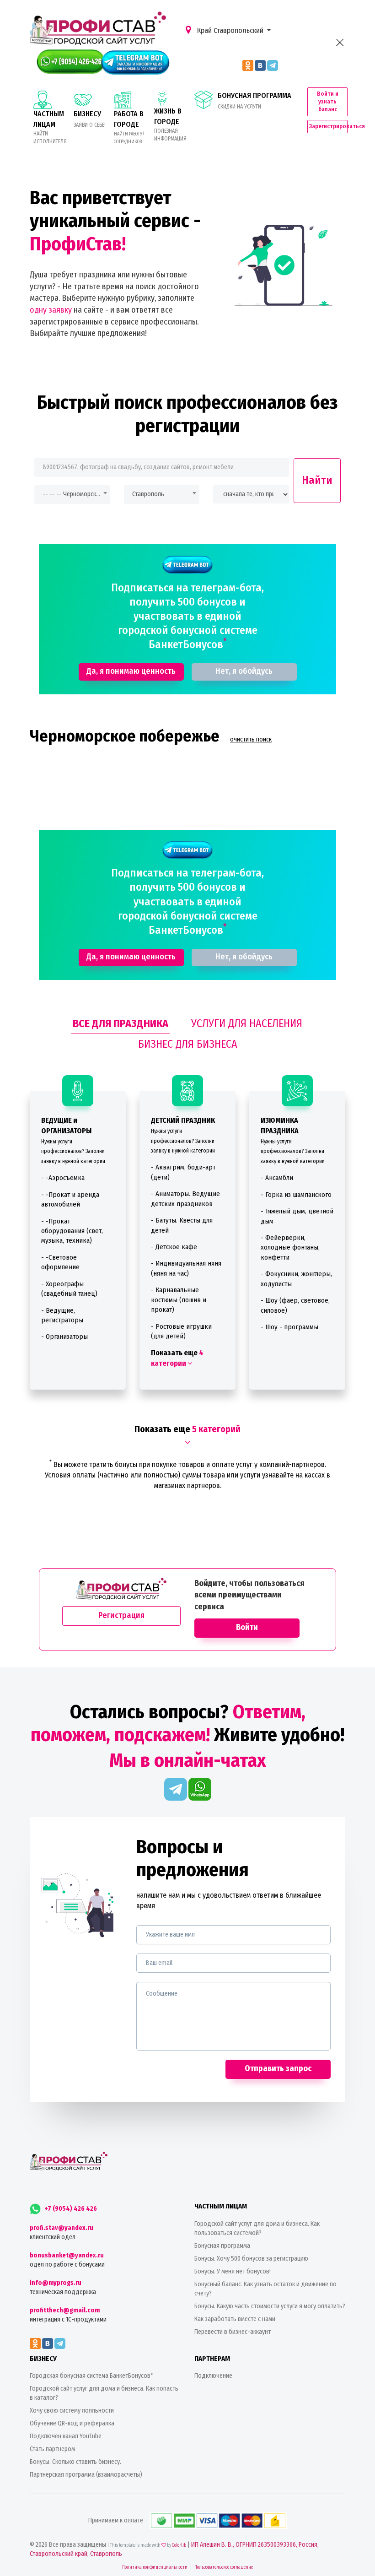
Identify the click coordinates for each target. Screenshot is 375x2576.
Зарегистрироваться (328, 126)
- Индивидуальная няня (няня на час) (186, 1268)
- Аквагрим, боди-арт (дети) (183, 1172)
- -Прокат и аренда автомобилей (70, 1199)
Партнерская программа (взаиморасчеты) (86, 2475)
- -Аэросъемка (63, 1178)
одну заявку (51, 310)
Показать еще (177, 1358)
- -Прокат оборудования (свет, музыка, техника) (72, 1231)
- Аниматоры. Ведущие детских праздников (185, 1199)
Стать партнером (52, 2449)
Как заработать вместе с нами (235, 2319)
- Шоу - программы (289, 1327)
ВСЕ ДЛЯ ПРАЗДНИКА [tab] (121, 1023)
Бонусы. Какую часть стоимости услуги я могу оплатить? (270, 2306)
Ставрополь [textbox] (148, 494)
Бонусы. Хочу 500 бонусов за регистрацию (251, 2259)
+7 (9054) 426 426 (70, 2209)
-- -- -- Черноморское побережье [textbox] (72, 494)
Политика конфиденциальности (155, 2567)
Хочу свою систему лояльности (72, 2411)
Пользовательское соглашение (224, 2567)
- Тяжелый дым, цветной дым (297, 1216)
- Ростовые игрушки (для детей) (181, 1331)
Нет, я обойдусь (244, 671)
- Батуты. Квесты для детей (182, 1225)
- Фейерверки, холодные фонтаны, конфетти (290, 1247)
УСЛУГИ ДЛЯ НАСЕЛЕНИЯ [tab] (247, 1023)
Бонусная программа (222, 2246)
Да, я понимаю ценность (131, 671)
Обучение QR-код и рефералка (72, 2423)
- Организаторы (64, 1337)
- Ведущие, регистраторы (62, 1315)
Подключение (213, 2376)
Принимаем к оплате (116, 2520)
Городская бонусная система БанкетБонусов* (91, 2376)
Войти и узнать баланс (328, 101)
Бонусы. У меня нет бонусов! (233, 2271)
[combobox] (72, 495)
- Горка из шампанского (296, 1195)
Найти (317, 480)
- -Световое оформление (60, 1262)
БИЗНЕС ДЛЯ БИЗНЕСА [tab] (188, 1044)
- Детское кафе (174, 1247)
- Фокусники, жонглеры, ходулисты (296, 1279)
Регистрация (121, 1615)
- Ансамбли (277, 1178)
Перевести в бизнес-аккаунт (233, 2332)
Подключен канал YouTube (66, 2436)
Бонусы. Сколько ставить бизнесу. (75, 2462)
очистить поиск (251, 739)
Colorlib (179, 2545)
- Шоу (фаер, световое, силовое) (295, 1305)
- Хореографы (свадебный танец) (69, 1289)
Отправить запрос (278, 2068)
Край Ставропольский (230, 30)
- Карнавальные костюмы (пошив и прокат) (179, 1300)
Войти (247, 1627)
